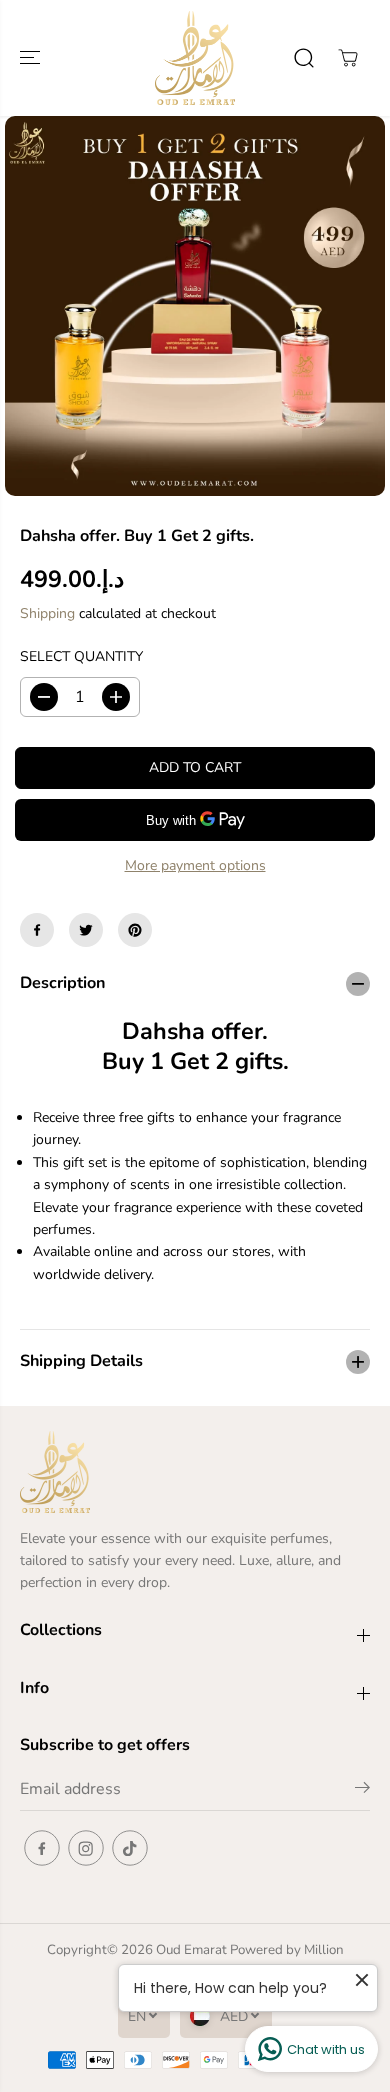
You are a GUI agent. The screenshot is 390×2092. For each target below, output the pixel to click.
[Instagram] (86, 1848)
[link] (195, 1472)
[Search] (304, 58)
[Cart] (348, 58)
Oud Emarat (191, 1950)
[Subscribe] (362, 1791)
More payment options (195, 865)
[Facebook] (37, 930)
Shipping (47, 613)
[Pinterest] (135, 930)
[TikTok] (130, 1848)
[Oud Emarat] (195, 58)
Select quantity (81, 656)
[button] (32, 58)
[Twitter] (86, 930)
